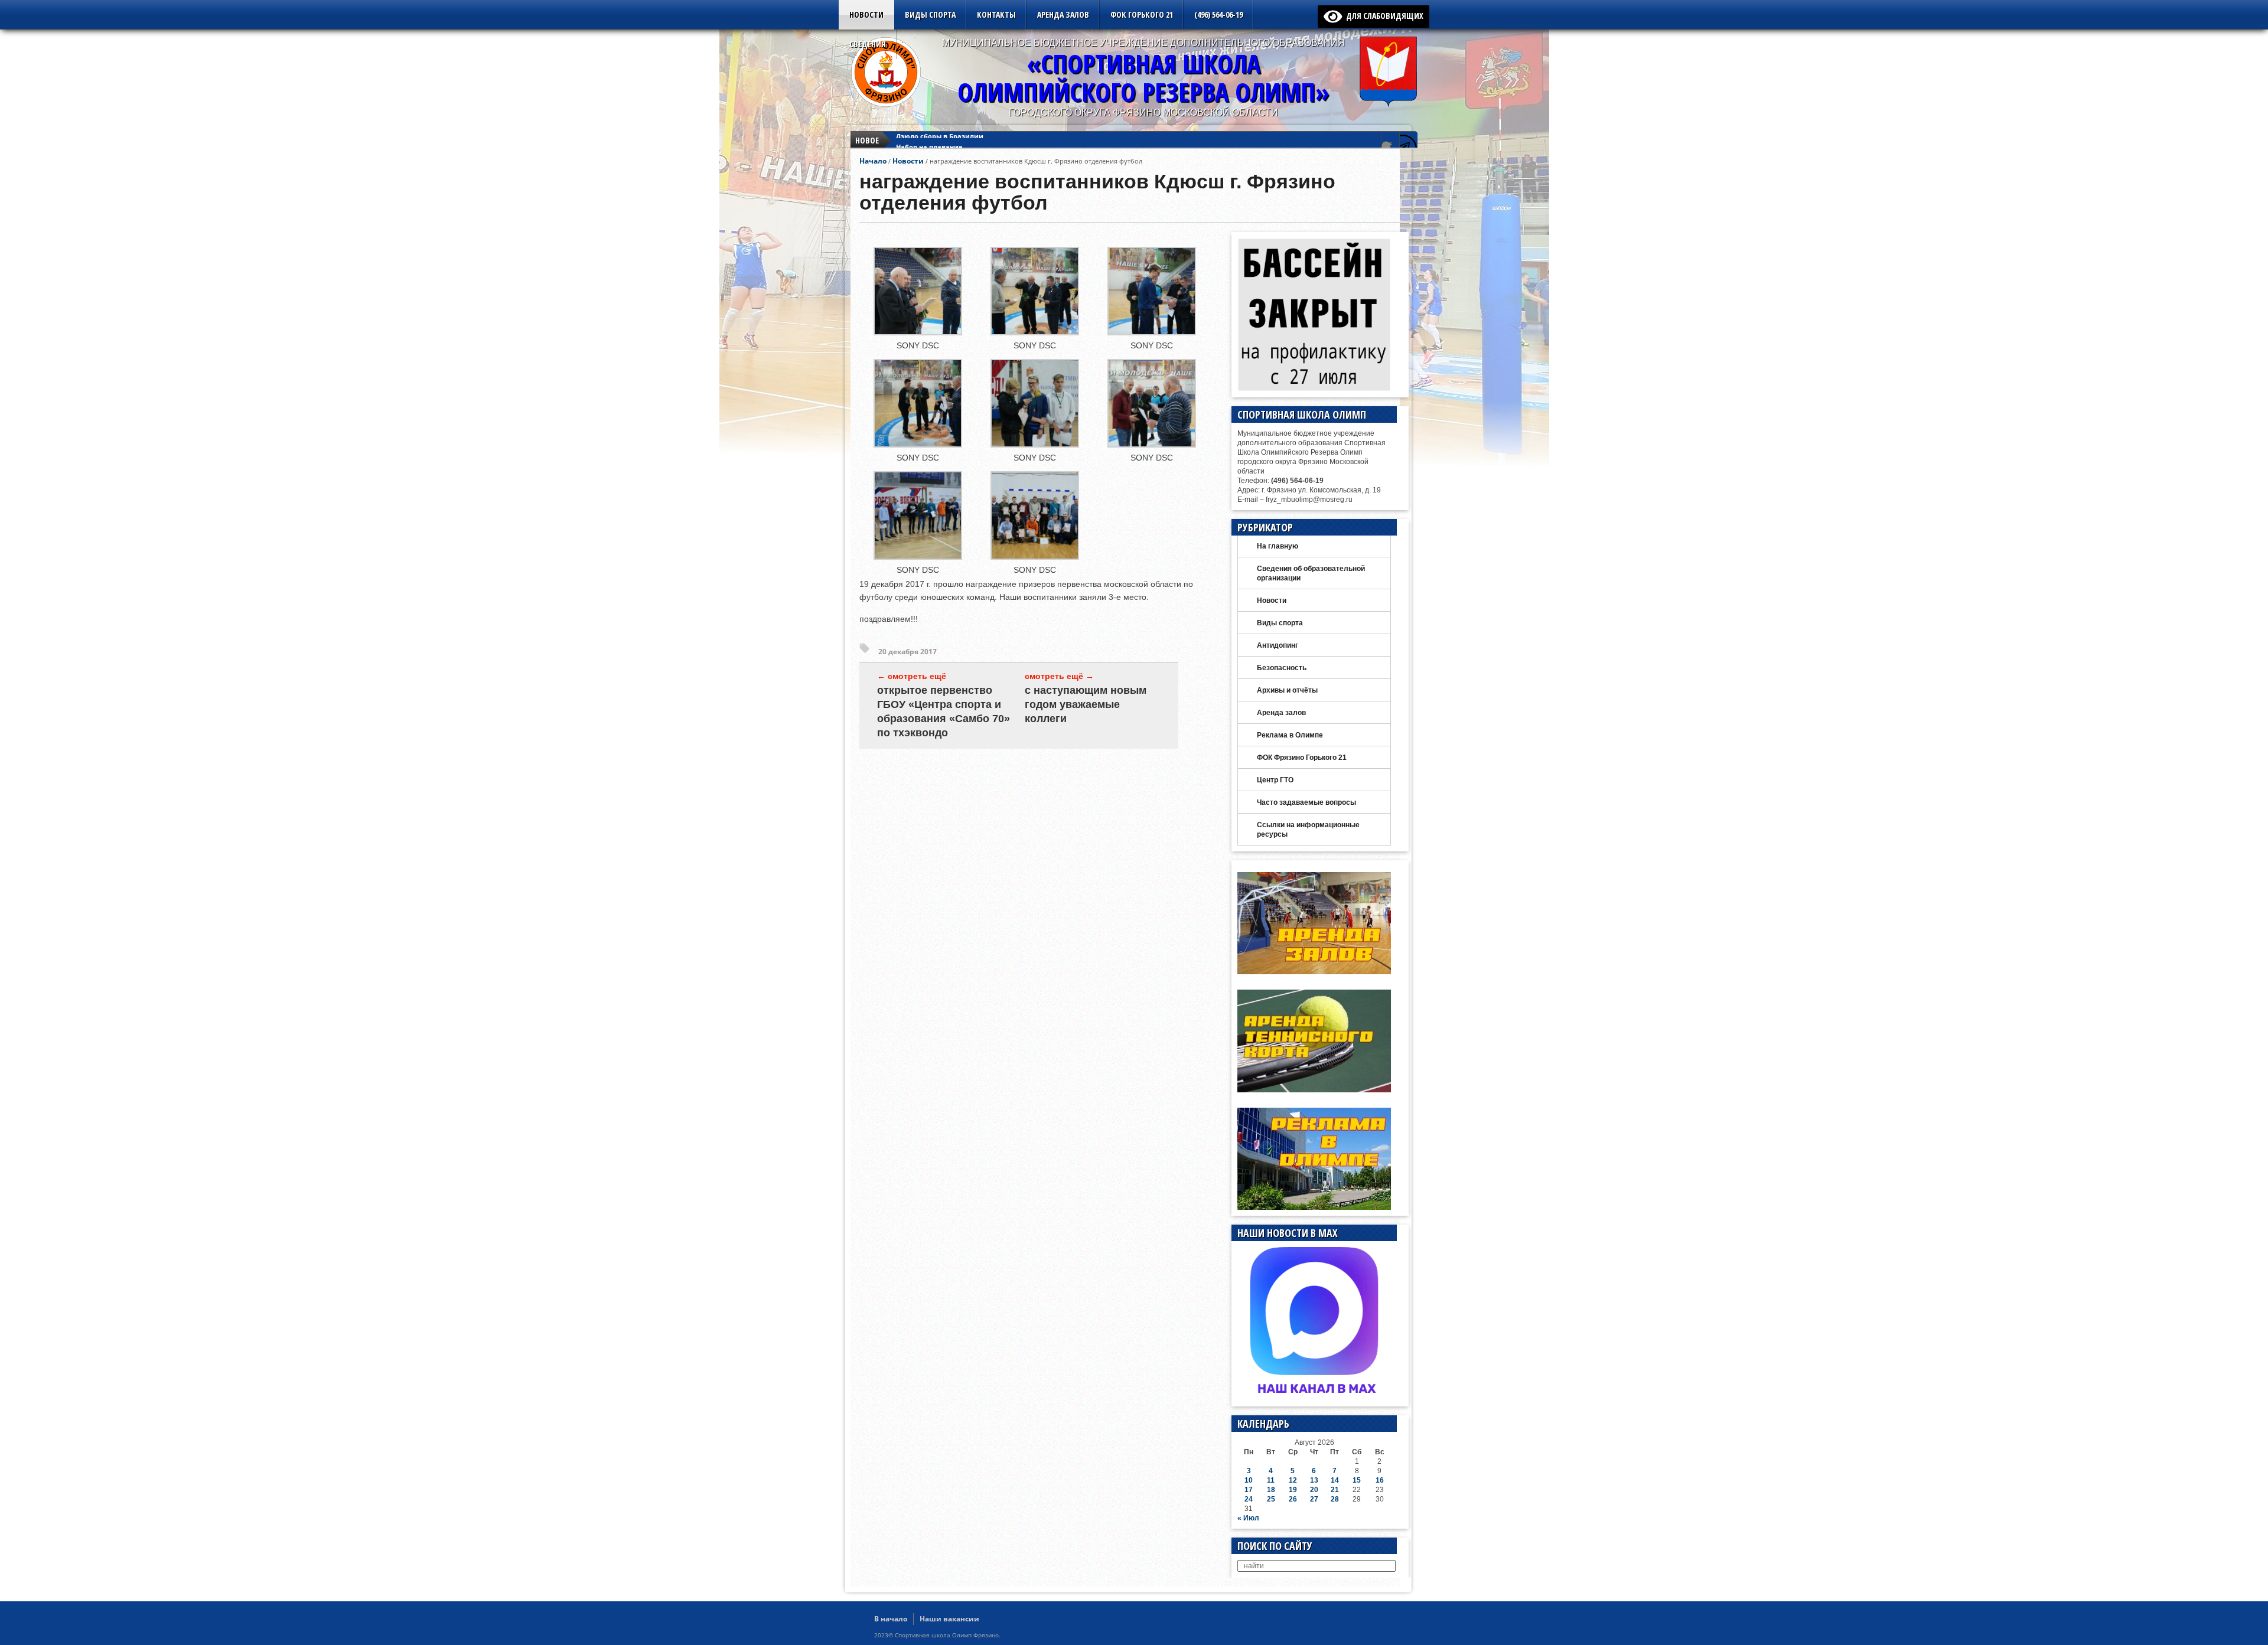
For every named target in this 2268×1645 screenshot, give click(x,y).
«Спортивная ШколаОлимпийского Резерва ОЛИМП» (1143, 78)
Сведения (868, 44)
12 (1293, 1480)
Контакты (996, 14)
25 (1271, 1499)
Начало (873, 161)
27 (1314, 1499)
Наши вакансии (949, 1619)
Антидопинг (1278, 645)
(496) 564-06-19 (1218, 14)
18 (1271, 1490)
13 (1314, 1480)
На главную (1278, 546)
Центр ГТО (1275, 780)
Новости (866, 14)
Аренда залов (1063, 14)
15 (1357, 1480)
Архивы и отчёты (1287, 690)
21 (1335, 1490)
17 (1249, 1490)
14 (1335, 1480)
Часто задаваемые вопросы (1306, 802)
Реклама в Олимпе (1290, 735)
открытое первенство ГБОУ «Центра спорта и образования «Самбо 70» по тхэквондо (944, 711)
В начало (891, 1619)
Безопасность (1282, 668)
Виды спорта (930, 14)
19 (1293, 1490)
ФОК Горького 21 (1142, 14)
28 (1335, 1499)
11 (1271, 1480)
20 (1314, 1490)
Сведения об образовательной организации (1311, 573)
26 (1293, 1499)
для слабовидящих (1383, 16)
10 (1249, 1480)
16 (1380, 1480)
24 (1249, 1499)
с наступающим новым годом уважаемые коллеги (1086, 704)
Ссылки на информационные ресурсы (1308, 830)
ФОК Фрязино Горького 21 (1302, 758)
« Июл (1248, 1518)
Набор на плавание (929, 140)
